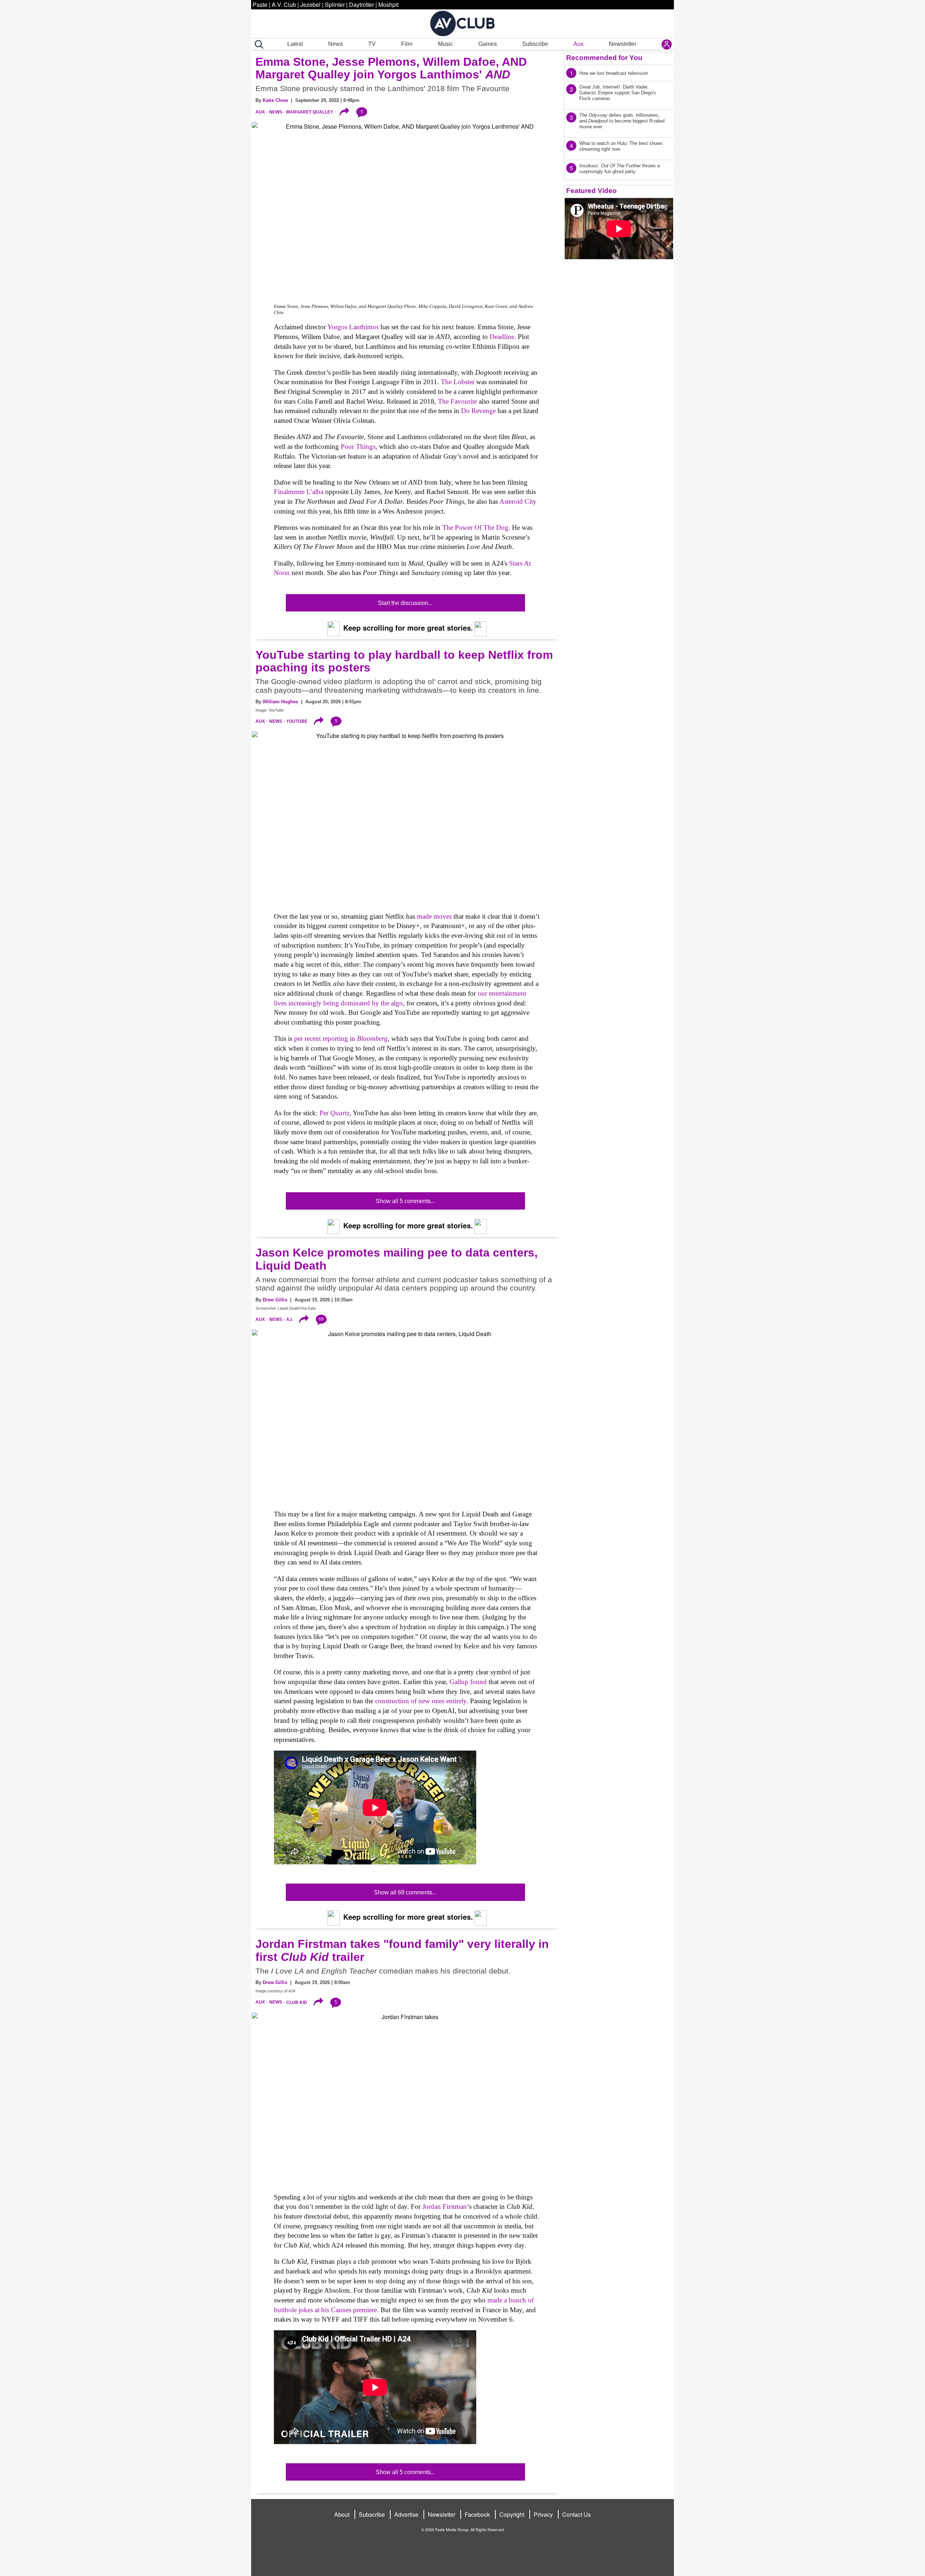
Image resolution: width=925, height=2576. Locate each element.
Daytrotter (362, 5)
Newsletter (623, 44)
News (335, 44)
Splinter (335, 5)
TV (372, 44)
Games (488, 44)
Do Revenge (478, 411)
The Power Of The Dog (475, 527)
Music (446, 44)
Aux (578, 44)
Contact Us (576, 2514)
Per (334, 1113)
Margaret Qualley (310, 112)
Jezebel (310, 5)
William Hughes (280, 702)
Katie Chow (275, 100)
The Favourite (457, 401)
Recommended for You (604, 58)
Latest (295, 44)
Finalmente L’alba (299, 492)
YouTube (297, 721)
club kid (297, 2002)
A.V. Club (284, 5)
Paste (260, 5)
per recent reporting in (341, 1038)
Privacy (543, 2514)
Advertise (406, 2514)
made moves (434, 916)
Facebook (477, 2514)
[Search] (258, 44)
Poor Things (358, 446)
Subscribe (535, 44)
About (342, 2514)
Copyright (512, 2514)
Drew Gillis (275, 1300)
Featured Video (591, 191)
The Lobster (458, 382)
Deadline (502, 337)
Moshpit (388, 5)
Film (407, 44)
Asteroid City (518, 501)
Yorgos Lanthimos (353, 327)
